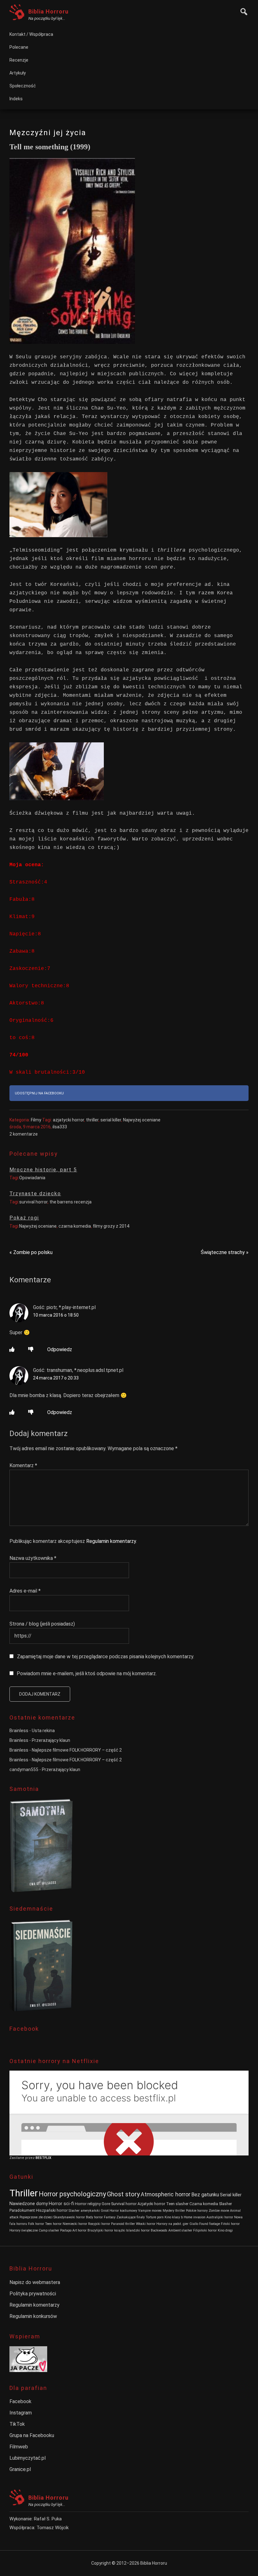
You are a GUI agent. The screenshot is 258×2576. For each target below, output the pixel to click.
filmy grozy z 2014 (111, 1226)
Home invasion (195, 2217)
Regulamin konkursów (33, 2316)
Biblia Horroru (48, 11)
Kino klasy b (174, 2217)
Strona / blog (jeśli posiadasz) (42, 1624)
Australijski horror (220, 2217)
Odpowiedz (60, 1349)
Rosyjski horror (99, 2224)
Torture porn (155, 2217)
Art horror (79, 2230)
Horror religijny (88, 2204)
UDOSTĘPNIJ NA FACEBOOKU (39, 1093)
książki (120, 2230)
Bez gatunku (205, 2195)
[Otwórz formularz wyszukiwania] (242, 11)
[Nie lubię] (31, 1349)
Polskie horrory (197, 2211)
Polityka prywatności (33, 2294)
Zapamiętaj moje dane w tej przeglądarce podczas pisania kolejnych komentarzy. (106, 1657)
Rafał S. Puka (48, 2519)
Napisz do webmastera (35, 2282)
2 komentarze (24, 1134)
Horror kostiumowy (123, 2211)
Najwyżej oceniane (142, 1120)
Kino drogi (225, 2230)
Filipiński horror (205, 2230)
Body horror (94, 2217)
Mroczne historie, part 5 (43, 1170)
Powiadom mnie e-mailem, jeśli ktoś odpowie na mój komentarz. (87, 1673)
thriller (92, 1120)
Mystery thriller (174, 2211)
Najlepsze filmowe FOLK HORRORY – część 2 (77, 1750)
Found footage (210, 2224)
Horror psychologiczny (72, 2194)
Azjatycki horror (151, 2204)
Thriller (24, 2193)
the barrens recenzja (70, 1202)
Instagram (21, 2413)
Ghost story (123, 2194)
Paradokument (22, 2210)
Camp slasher (49, 2230)
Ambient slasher (180, 2230)
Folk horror (36, 2224)
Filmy (36, 1120)
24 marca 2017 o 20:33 (56, 1378)
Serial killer (231, 2195)
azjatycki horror (68, 1120)
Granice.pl (20, 2469)
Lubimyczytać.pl (28, 2458)
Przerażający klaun (51, 1740)
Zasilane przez (22, 2158)
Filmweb (19, 2447)
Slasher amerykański (84, 2211)
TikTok (17, 2424)
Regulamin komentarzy (111, 1541)
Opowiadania (32, 1178)
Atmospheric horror (165, 2194)
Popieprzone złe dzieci (36, 2217)
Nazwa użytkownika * (33, 1558)
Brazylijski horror (100, 2230)
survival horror (33, 1202)
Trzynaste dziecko (35, 1194)
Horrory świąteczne (24, 2230)
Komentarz (23, 1465)
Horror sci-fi (61, 2204)
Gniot (105, 2211)
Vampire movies (150, 2211)
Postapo (66, 2230)
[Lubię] (12, 1349)
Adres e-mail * (25, 1591)
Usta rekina (43, 1731)
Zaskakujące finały (131, 2217)
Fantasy (110, 2217)
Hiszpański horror (52, 2210)
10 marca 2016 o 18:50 (56, 1315)
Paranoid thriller (123, 2224)
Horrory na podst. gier (172, 2224)
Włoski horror (146, 2224)
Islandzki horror (138, 2230)
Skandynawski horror (69, 2217)
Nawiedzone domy (29, 2204)
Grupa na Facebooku (32, 2435)
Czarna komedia (204, 2204)
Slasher (225, 2204)
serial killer (111, 1120)
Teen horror (53, 2224)
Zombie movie (219, 2211)
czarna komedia (75, 1226)
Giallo (194, 2224)
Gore (106, 2204)
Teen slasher (177, 2204)
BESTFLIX (43, 2158)
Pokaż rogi (24, 1218)
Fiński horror (230, 2224)
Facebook (20, 2401)
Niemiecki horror (75, 2224)
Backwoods (159, 2230)
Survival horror (124, 2204)
